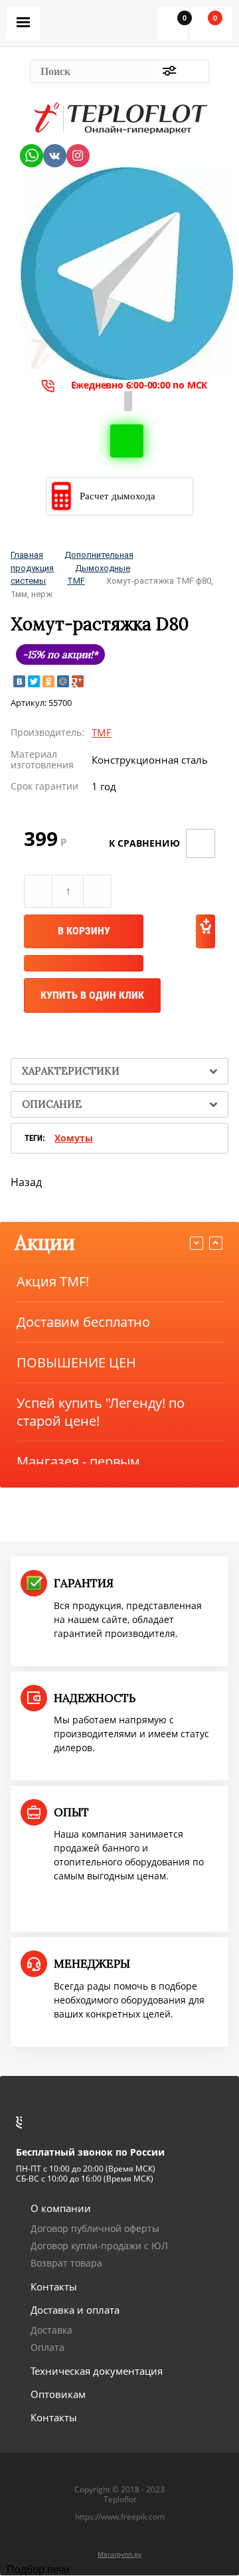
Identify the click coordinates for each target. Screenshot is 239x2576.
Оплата (47, 2347)
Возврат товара (66, 2263)
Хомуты (74, 1138)
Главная (27, 555)
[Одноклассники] (48, 681)
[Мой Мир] (63, 681)
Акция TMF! (53, 1281)
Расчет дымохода (118, 496)
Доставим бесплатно (83, 1322)
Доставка (51, 2330)
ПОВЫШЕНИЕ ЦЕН (76, 1362)
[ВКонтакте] (19, 681)
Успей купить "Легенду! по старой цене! (101, 1412)
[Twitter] (34, 681)
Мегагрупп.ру (119, 2554)
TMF (76, 581)
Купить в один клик (92, 995)
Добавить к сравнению (200, 843)
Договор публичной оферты (95, 2228)
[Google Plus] (78, 681)
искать (195, 71)
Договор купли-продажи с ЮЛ (99, 2246)
